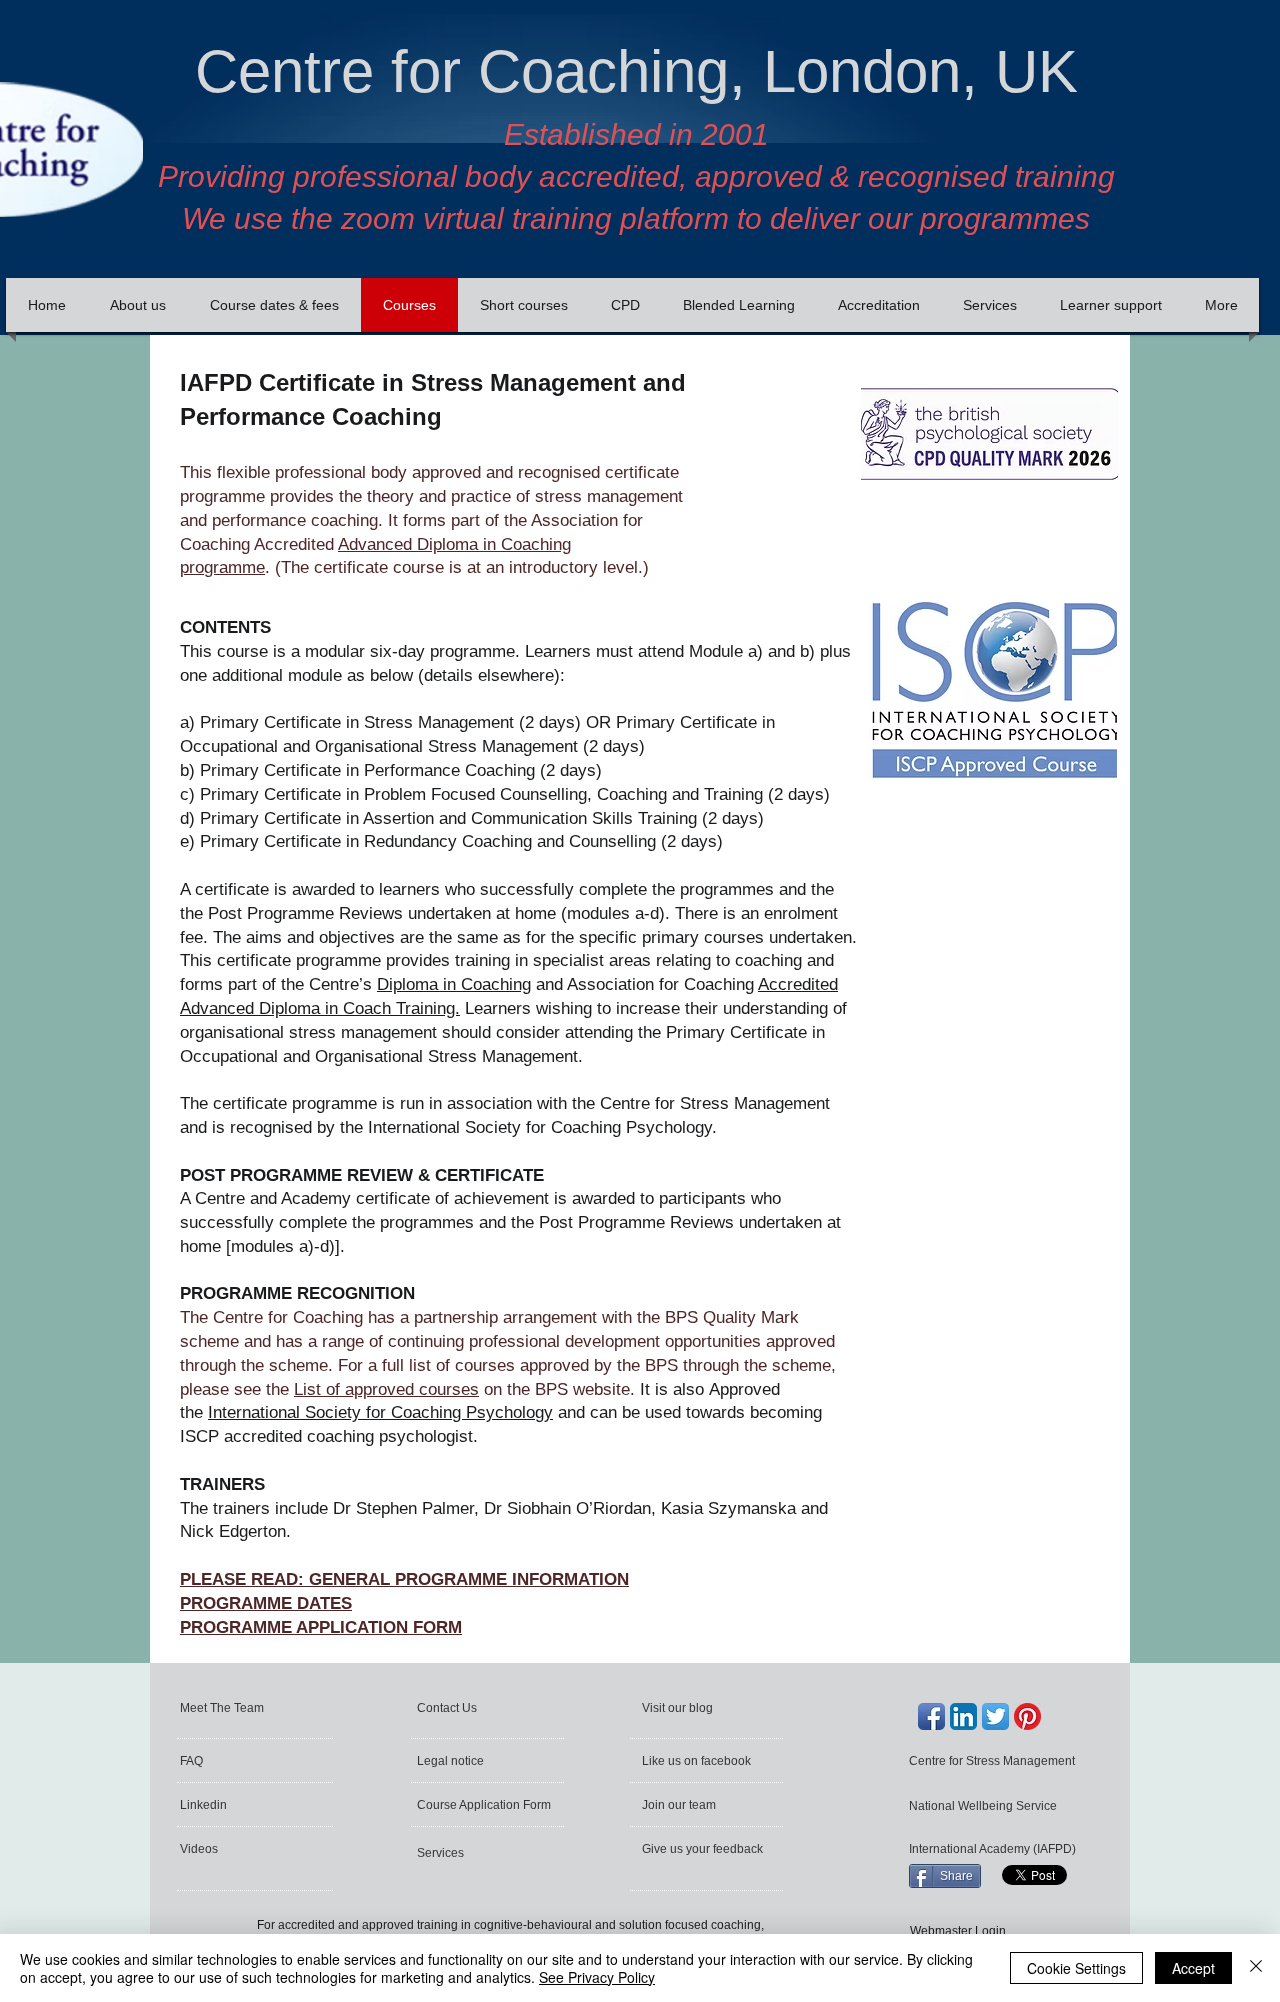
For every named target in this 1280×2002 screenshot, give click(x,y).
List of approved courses (386, 1389)
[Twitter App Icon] (995, 1716)
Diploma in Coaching (454, 984)
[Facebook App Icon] (931, 1716)
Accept (1193, 1968)
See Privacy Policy (597, 1977)
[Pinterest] (1027, 1716)
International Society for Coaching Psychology (380, 1412)
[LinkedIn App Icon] (963, 1716)
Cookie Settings (1076, 1968)
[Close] (1256, 1968)
